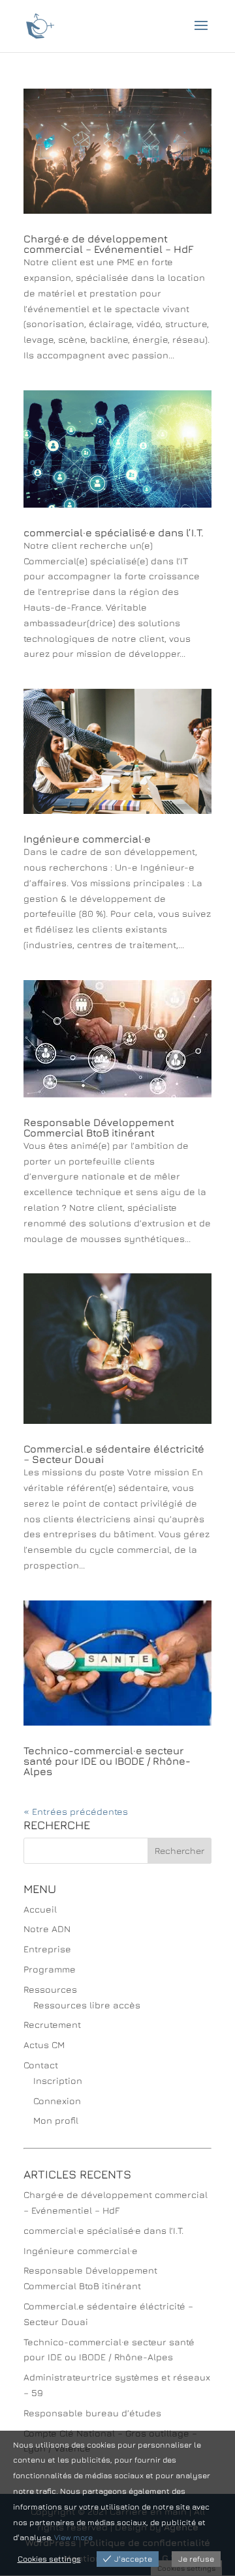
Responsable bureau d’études (92, 2413)
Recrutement (52, 2024)
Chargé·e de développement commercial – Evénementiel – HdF (108, 244)
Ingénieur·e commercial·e (87, 839)
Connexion (57, 2101)
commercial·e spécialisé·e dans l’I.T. (114, 532)
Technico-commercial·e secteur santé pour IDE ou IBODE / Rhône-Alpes (107, 1761)
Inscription (58, 2080)
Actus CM (44, 2045)
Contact (41, 2065)
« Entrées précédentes (76, 1811)
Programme (50, 1969)
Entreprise (47, 1949)
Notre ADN (47, 1929)
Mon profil (56, 2120)
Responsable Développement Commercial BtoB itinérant (99, 1127)
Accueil (40, 1909)
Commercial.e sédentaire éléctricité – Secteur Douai (114, 1454)
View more (73, 2537)
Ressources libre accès (87, 2005)
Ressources (50, 1989)
